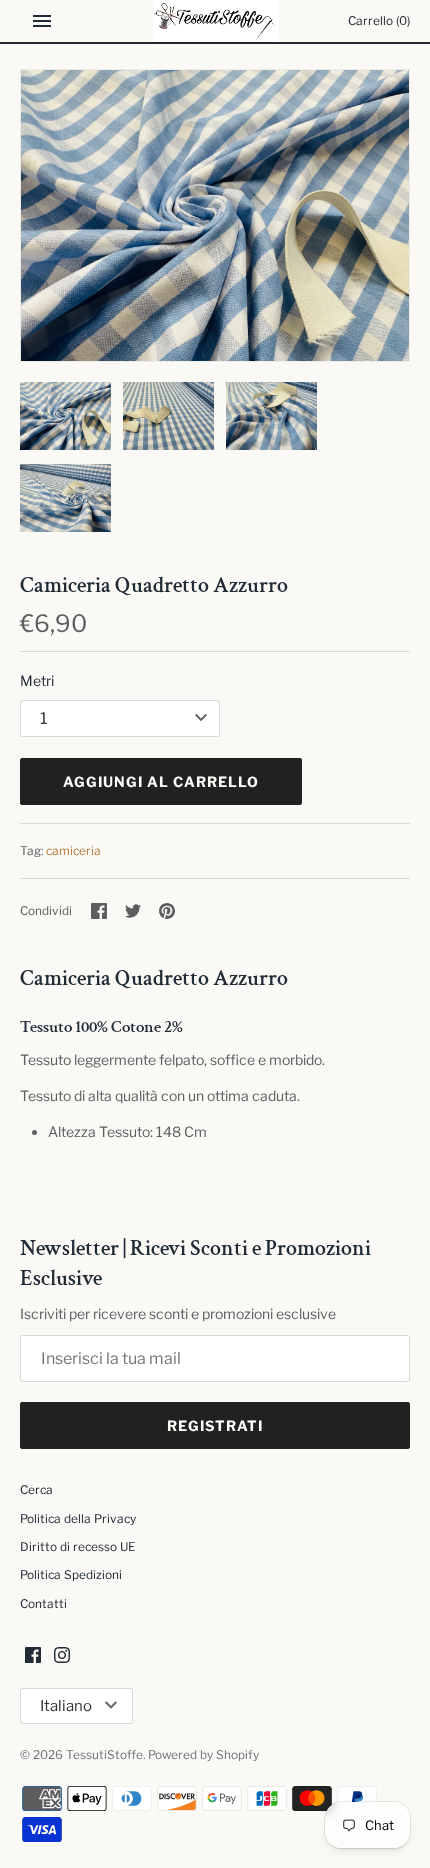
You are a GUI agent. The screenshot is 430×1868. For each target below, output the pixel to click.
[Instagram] (62, 1656)
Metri (37, 680)
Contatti (43, 1604)
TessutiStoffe (104, 1755)
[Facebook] (33, 1656)
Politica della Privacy (78, 1519)
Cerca (36, 1490)
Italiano (66, 1706)
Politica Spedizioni (71, 1575)
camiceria (73, 851)
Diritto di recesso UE (77, 1547)
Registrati (215, 1425)
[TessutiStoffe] (215, 21)
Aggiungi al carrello (161, 781)
